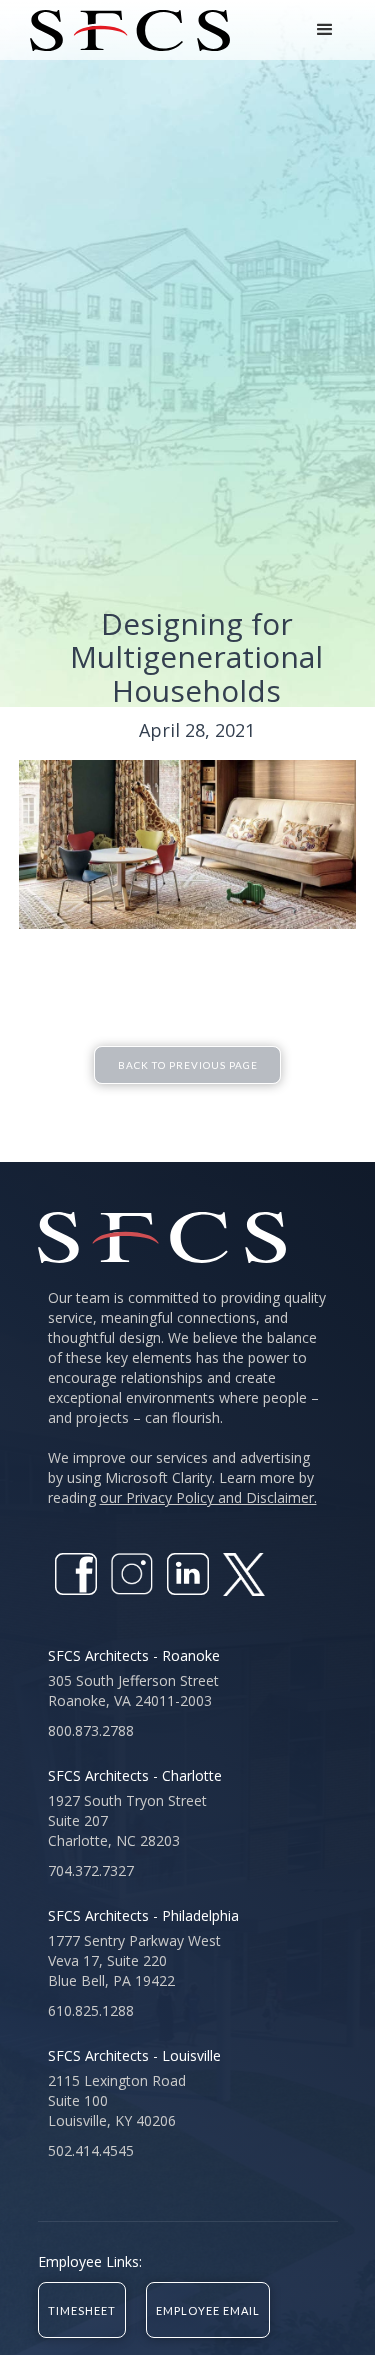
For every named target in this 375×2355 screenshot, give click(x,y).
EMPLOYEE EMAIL (208, 2310)
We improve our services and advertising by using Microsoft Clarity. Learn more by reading (182, 1477)
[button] (325, 30)
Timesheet (82, 2310)
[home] (125, 30)
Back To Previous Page (188, 1065)
